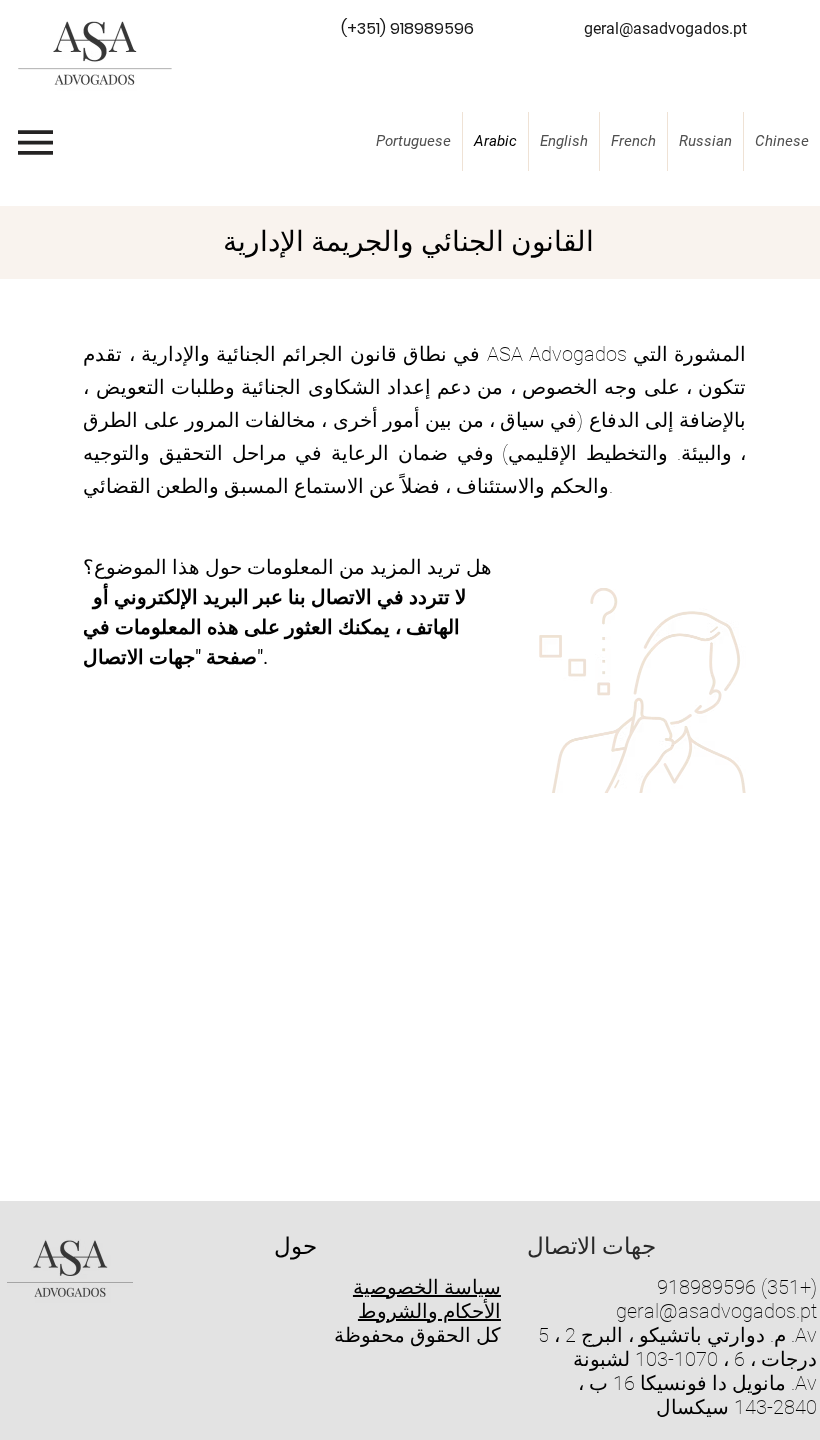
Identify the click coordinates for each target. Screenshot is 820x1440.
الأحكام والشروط (429, 1311)
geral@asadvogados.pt (716, 1311)
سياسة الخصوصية (427, 1287)
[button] (407, 30)
